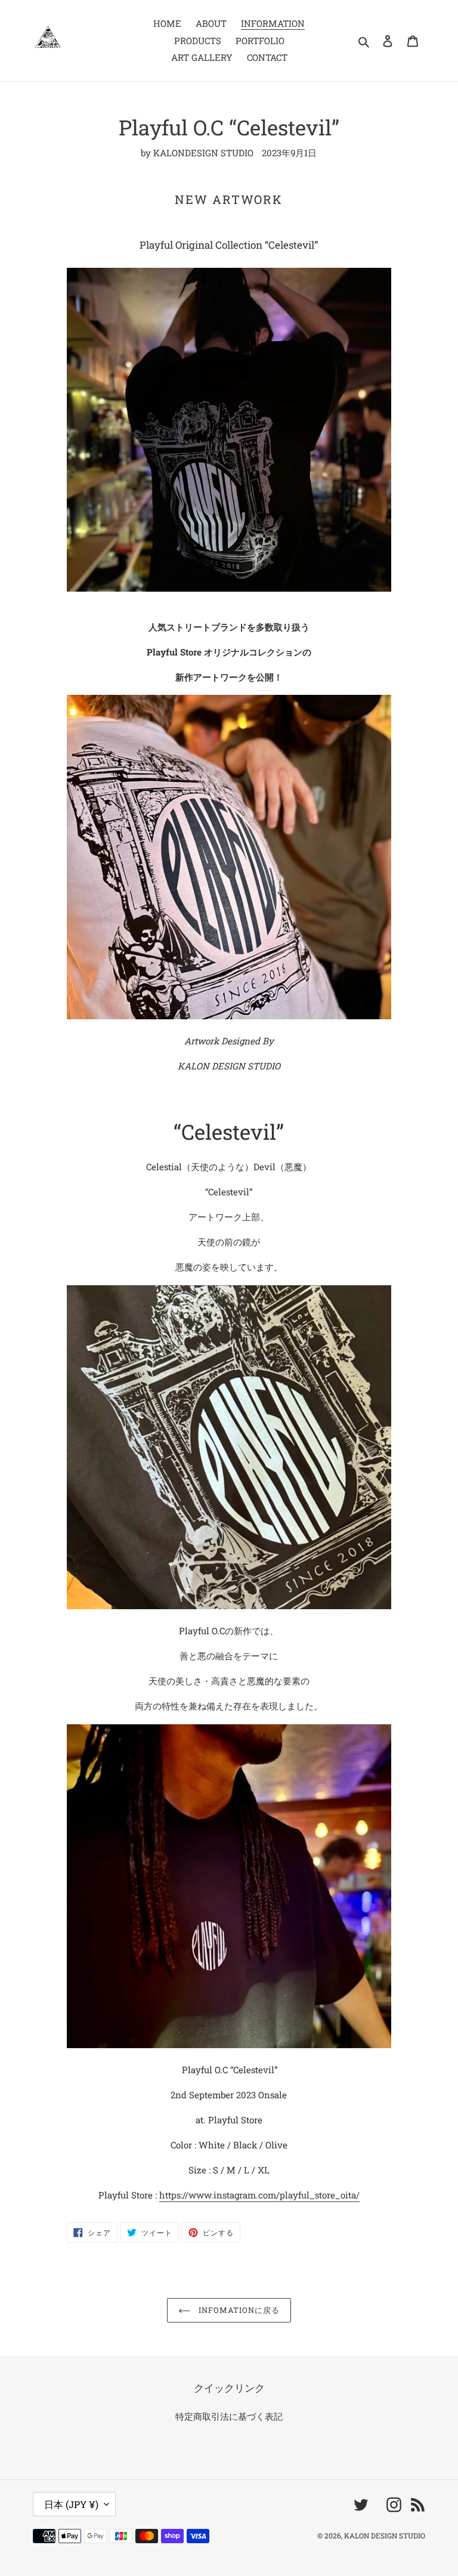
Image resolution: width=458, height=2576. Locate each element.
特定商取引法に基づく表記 (229, 2416)
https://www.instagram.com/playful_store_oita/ (259, 2195)
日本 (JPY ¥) (71, 2504)
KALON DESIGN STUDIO (385, 2535)
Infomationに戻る (238, 2310)
